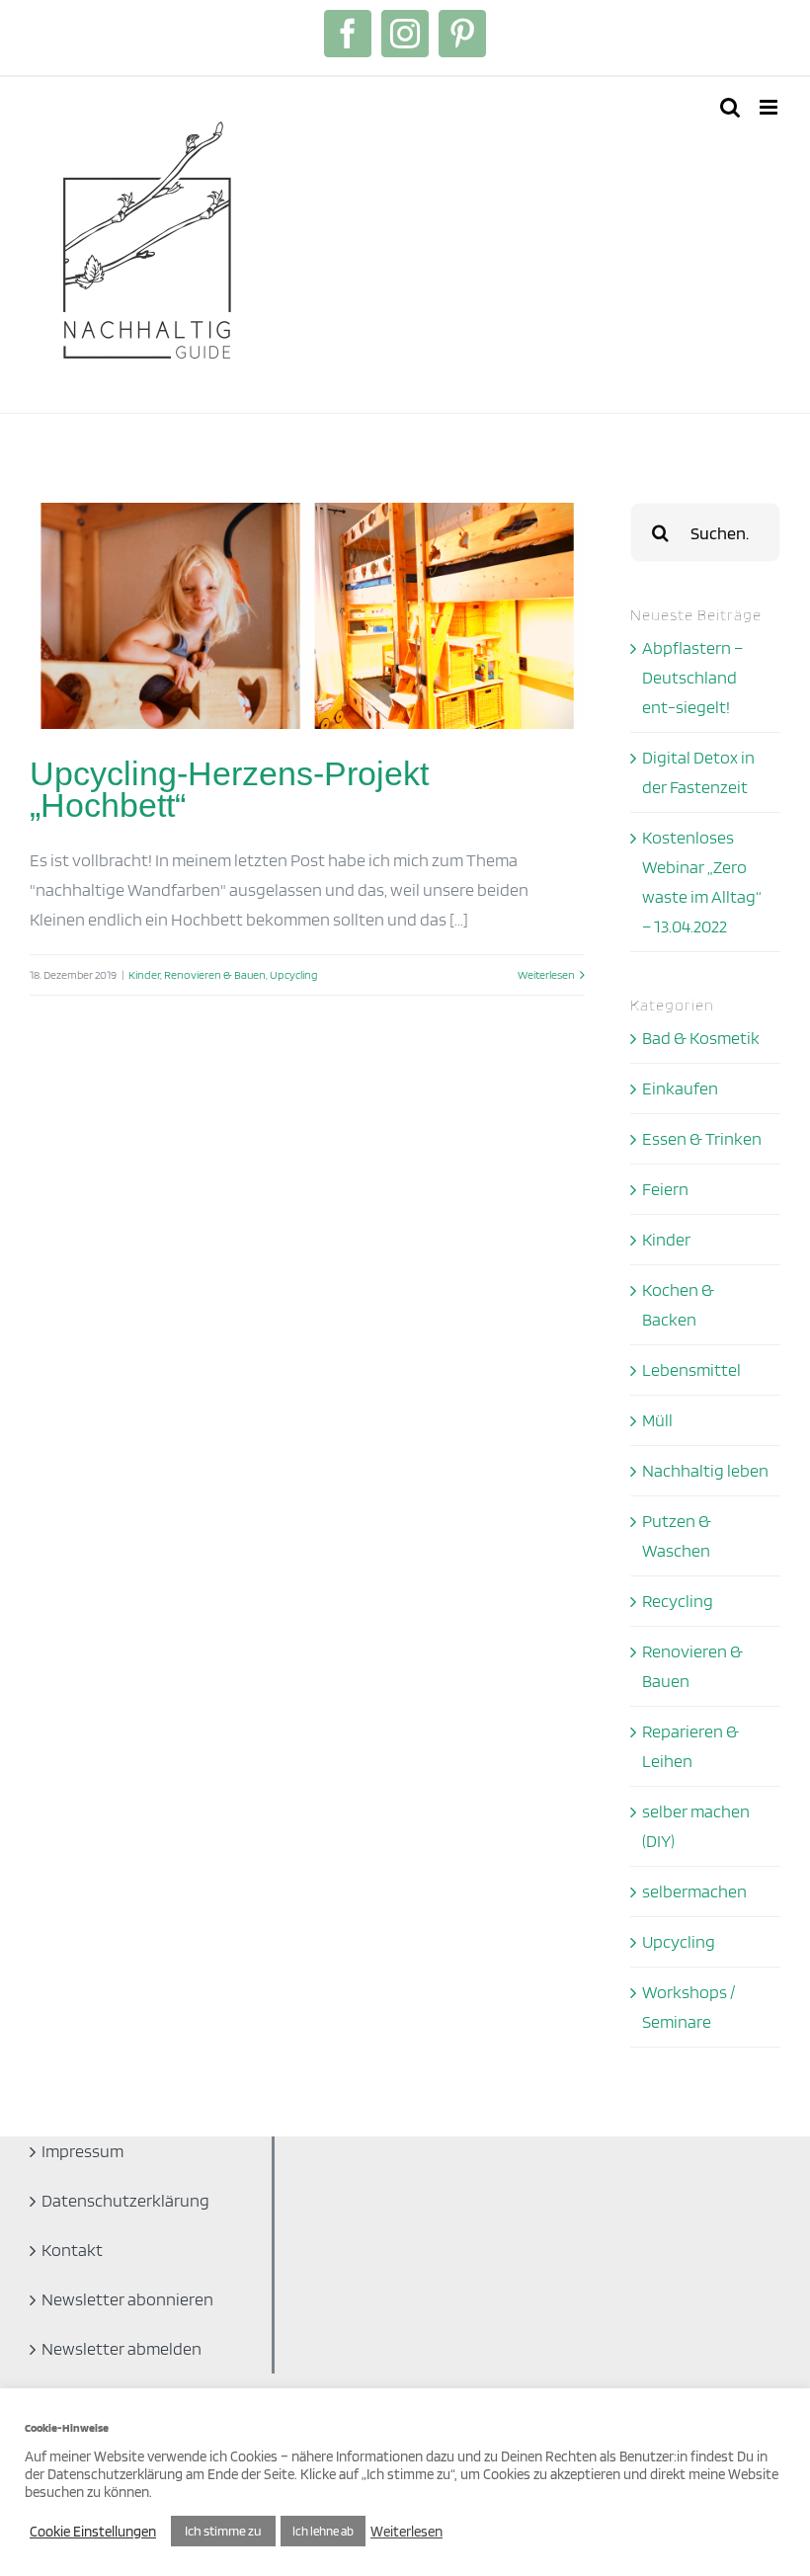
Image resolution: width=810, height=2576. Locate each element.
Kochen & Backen (678, 1304)
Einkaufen (680, 1088)
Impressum (82, 2151)
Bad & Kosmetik (701, 1038)
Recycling (678, 1601)
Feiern (665, 1189)
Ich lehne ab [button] (323, 2531)
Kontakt (72, 2250)
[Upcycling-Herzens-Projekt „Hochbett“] (307, 616)
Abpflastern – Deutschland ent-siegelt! (692, 677)
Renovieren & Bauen (215, 974)
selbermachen (694, 1891)
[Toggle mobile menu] (770, 107)
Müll (657, 1420)
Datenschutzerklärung (125, 2200)
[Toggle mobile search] (730, 107)
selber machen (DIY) (696, 1826)
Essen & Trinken (702, 1138)
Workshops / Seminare (688, 2007)
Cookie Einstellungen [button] (93, 2532)
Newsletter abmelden (121, 2348)
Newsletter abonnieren (127, 2299)
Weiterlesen (546, 974)
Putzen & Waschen (677, 1535)
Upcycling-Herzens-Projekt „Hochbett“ (229, 789)
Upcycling (293, 974)
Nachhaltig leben (705, 1470)
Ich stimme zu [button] (223, 2531)
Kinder (144, 974)
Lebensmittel (691, 1369)
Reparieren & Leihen (690, 1746)
